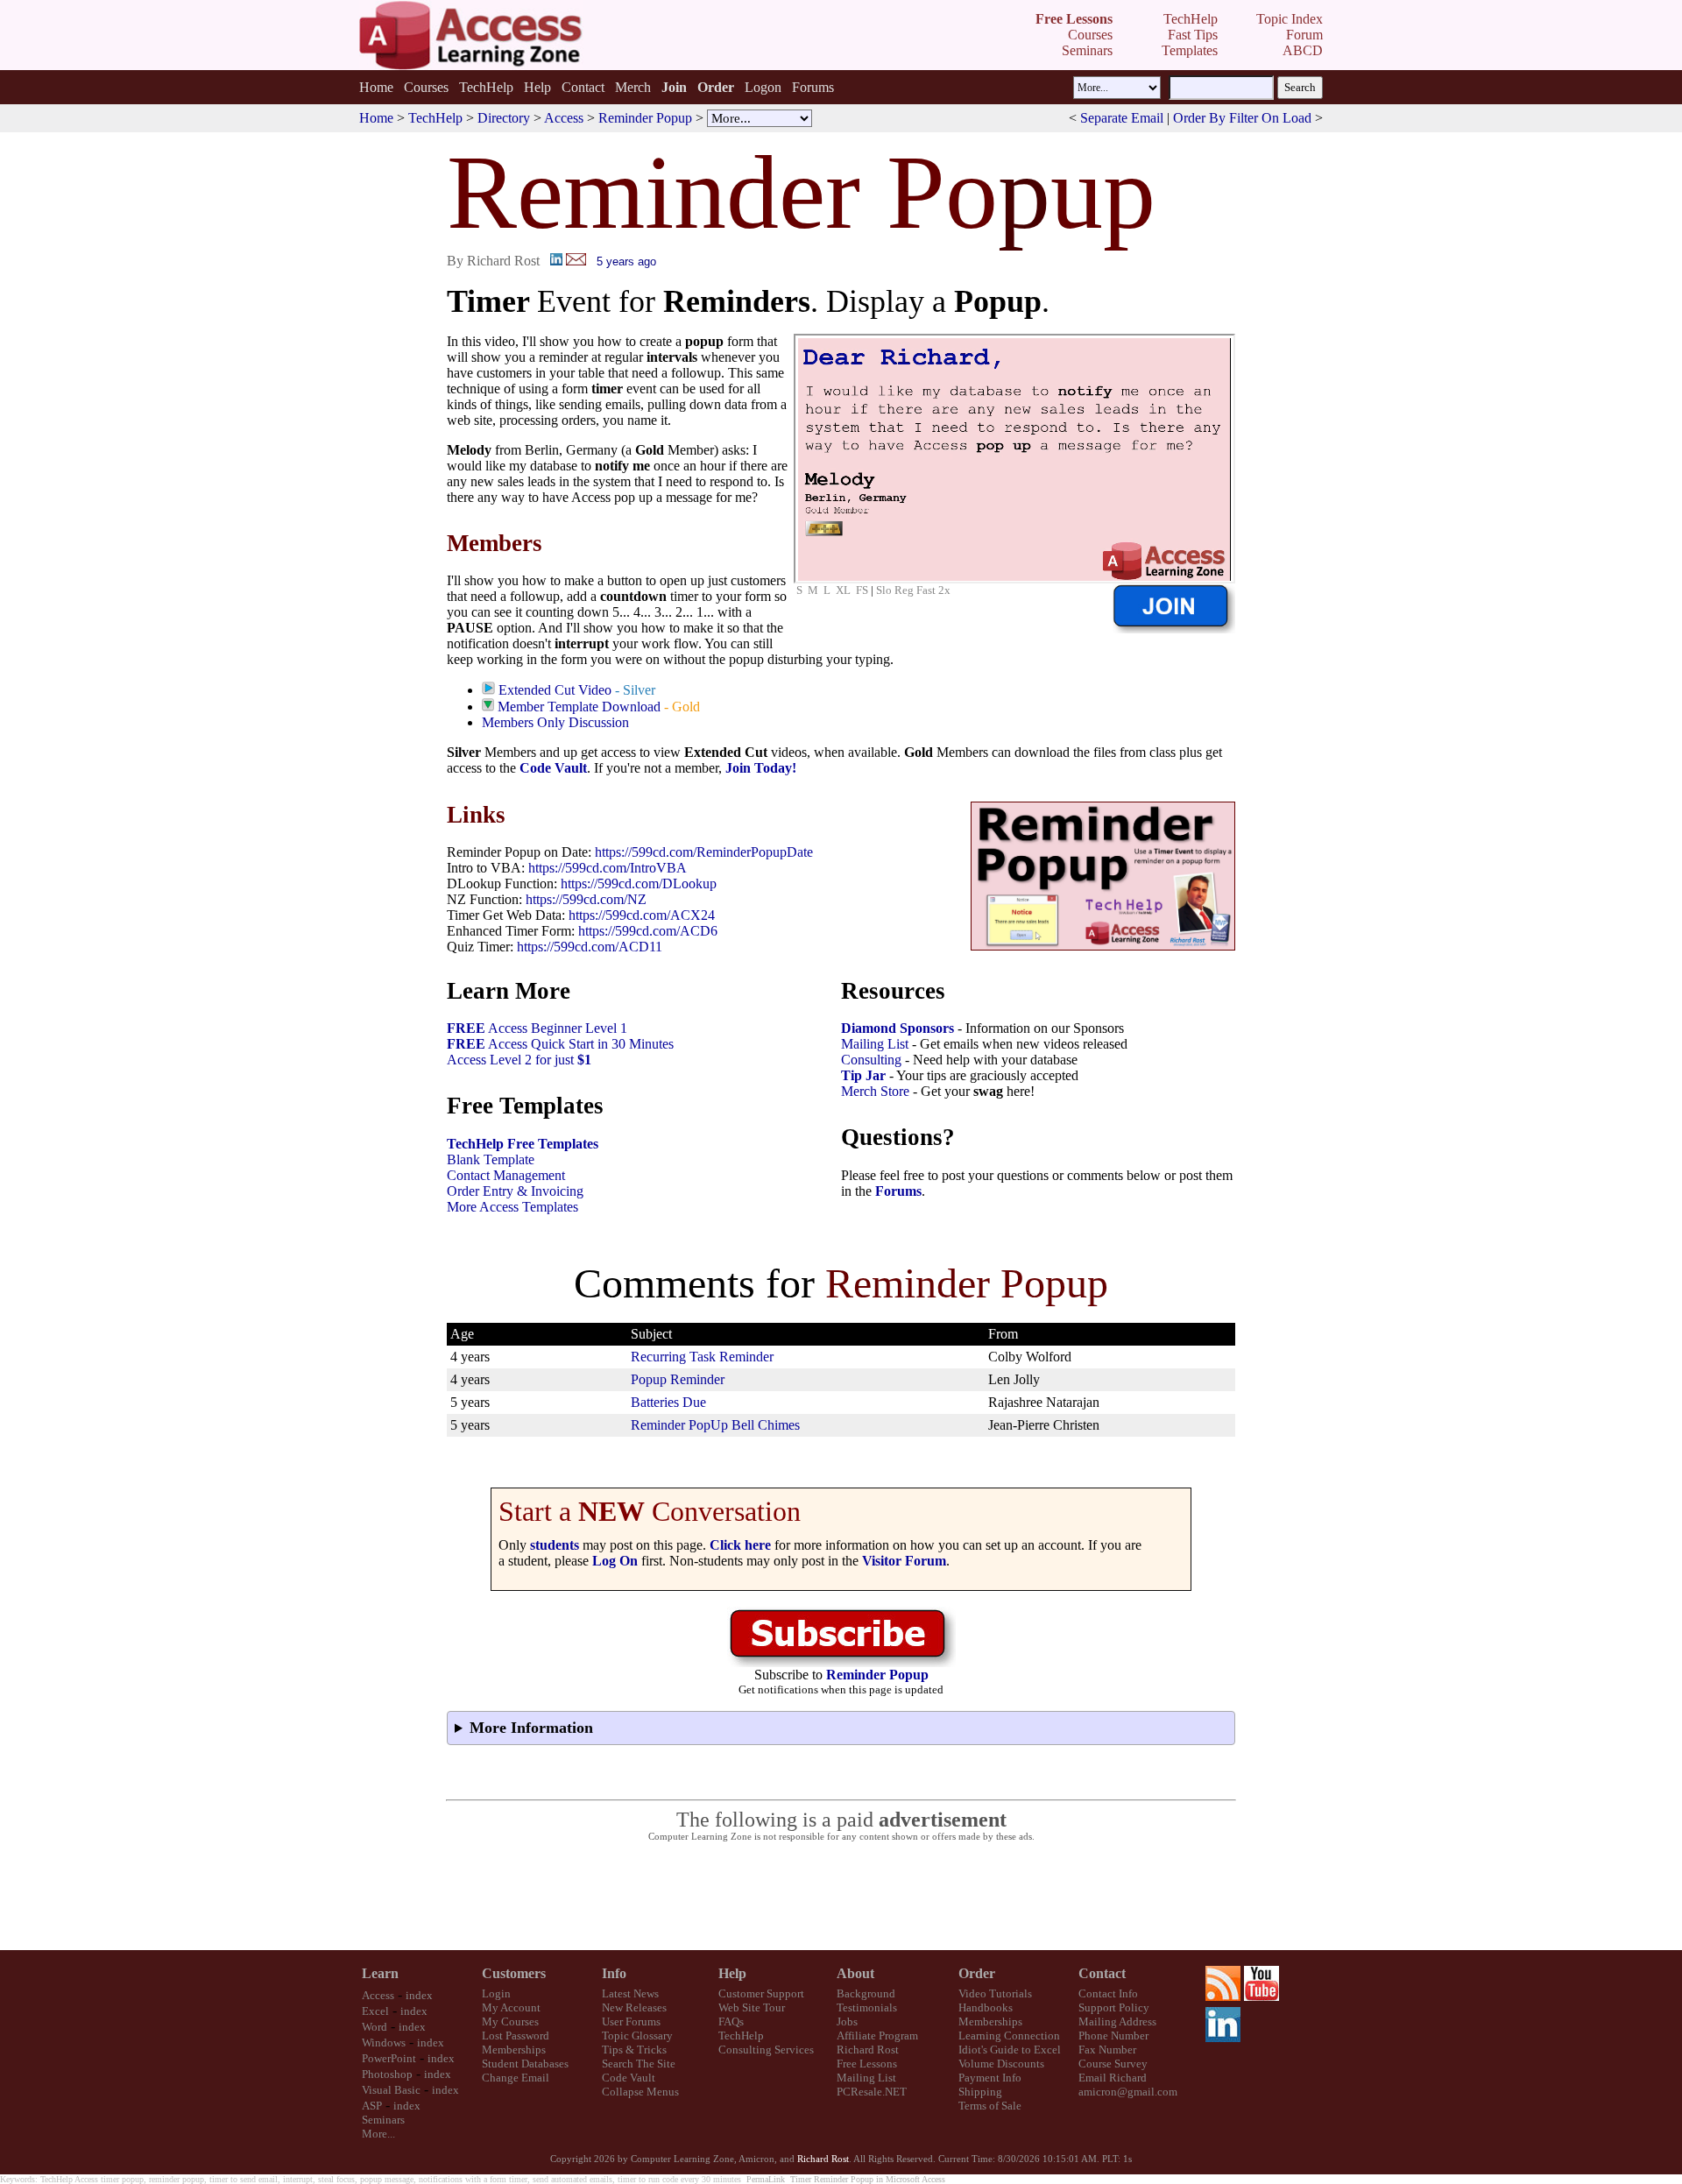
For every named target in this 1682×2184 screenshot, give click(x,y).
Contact (583, 87)
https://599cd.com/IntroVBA (608, 868)
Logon (763, 87)
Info (614, 1973)
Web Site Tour (752, 2007)
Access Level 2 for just (519, 1060)
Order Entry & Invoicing (515, 1191)
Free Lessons (867, 2064)
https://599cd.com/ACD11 (590, 947)
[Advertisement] (841, 1897)
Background (866, 1993)
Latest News (630, 1993)
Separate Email (1122, 118)
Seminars (383, 2120)
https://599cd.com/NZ (586, 899)
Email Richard (1113, 2078)
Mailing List (875, 1044)
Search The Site (639, 2064)
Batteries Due (668, 1402)
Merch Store (875, 1091)
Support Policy (1114, 2007)
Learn (380, 1973)
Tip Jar (863, 1075)
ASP (372, 2106)
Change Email (516, 2078)
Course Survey (1113, 2064)
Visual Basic (391, 2090)
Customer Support (761, 1993)
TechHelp (486, 87)
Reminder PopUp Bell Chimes (715, 1425)
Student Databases (525, 2064)
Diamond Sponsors (898, 1028)
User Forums (631, 2021)
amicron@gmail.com (1128, 2092)
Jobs (847, 2021)
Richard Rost (868, 2050)
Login (496, 1993)
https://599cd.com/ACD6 (648, 931)
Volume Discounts (1001, 2064)
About (855, 1973)
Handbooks (986, 2007)
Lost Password (516, 2036)
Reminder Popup (645, 118)
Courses (426, 87)
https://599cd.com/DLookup (639, 883)
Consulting (871, 1060)
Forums (813, 87)
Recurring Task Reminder (702, 1357)
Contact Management (506, 1175)
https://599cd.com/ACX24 (642, 915)
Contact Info (1108, 1993)
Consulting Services (766, 2050)
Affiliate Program (877, 2036)
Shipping (980, 2092)
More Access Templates (512, 1207)
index (419, 1995)
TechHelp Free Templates (523, 1144)
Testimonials (867, 2007)
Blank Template (491, 1159)
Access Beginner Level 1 (537, 1028)
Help (537, 87)
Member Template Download (579, 707)
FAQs (731, 2021)
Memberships (514, 2050)
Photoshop (387, 2074)
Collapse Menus (640, 2092)
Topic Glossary (637, 2036)
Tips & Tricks (634, 2050)
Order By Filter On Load (1242, 118)
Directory (504, 118)
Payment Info (990, 2078)
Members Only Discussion (555, 722)
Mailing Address (1117, 2021)
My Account (511, 2007)
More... (378, 2134)
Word (375, 2027)
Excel (375, 2011)
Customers (514, 1973)
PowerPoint (389, 2058)
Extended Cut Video (555, 690)
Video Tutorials (995, 1993)
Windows (384, 2043)
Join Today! (761, 768)
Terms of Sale (990, 2106)
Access (564, 118)
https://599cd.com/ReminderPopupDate (704, 852)
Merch (633, 87)
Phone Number (1113, 2036)
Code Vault (553, 768)
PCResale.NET (872, 2092)
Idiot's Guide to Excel (1010, 2050)
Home (376, 87)
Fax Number (1107, 2050)
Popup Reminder (678, 1379)
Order (977, 1973)
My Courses (510, 2021)
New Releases (634, 2007)
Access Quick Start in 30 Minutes (560, 1044)
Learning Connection (1009, 2036)
